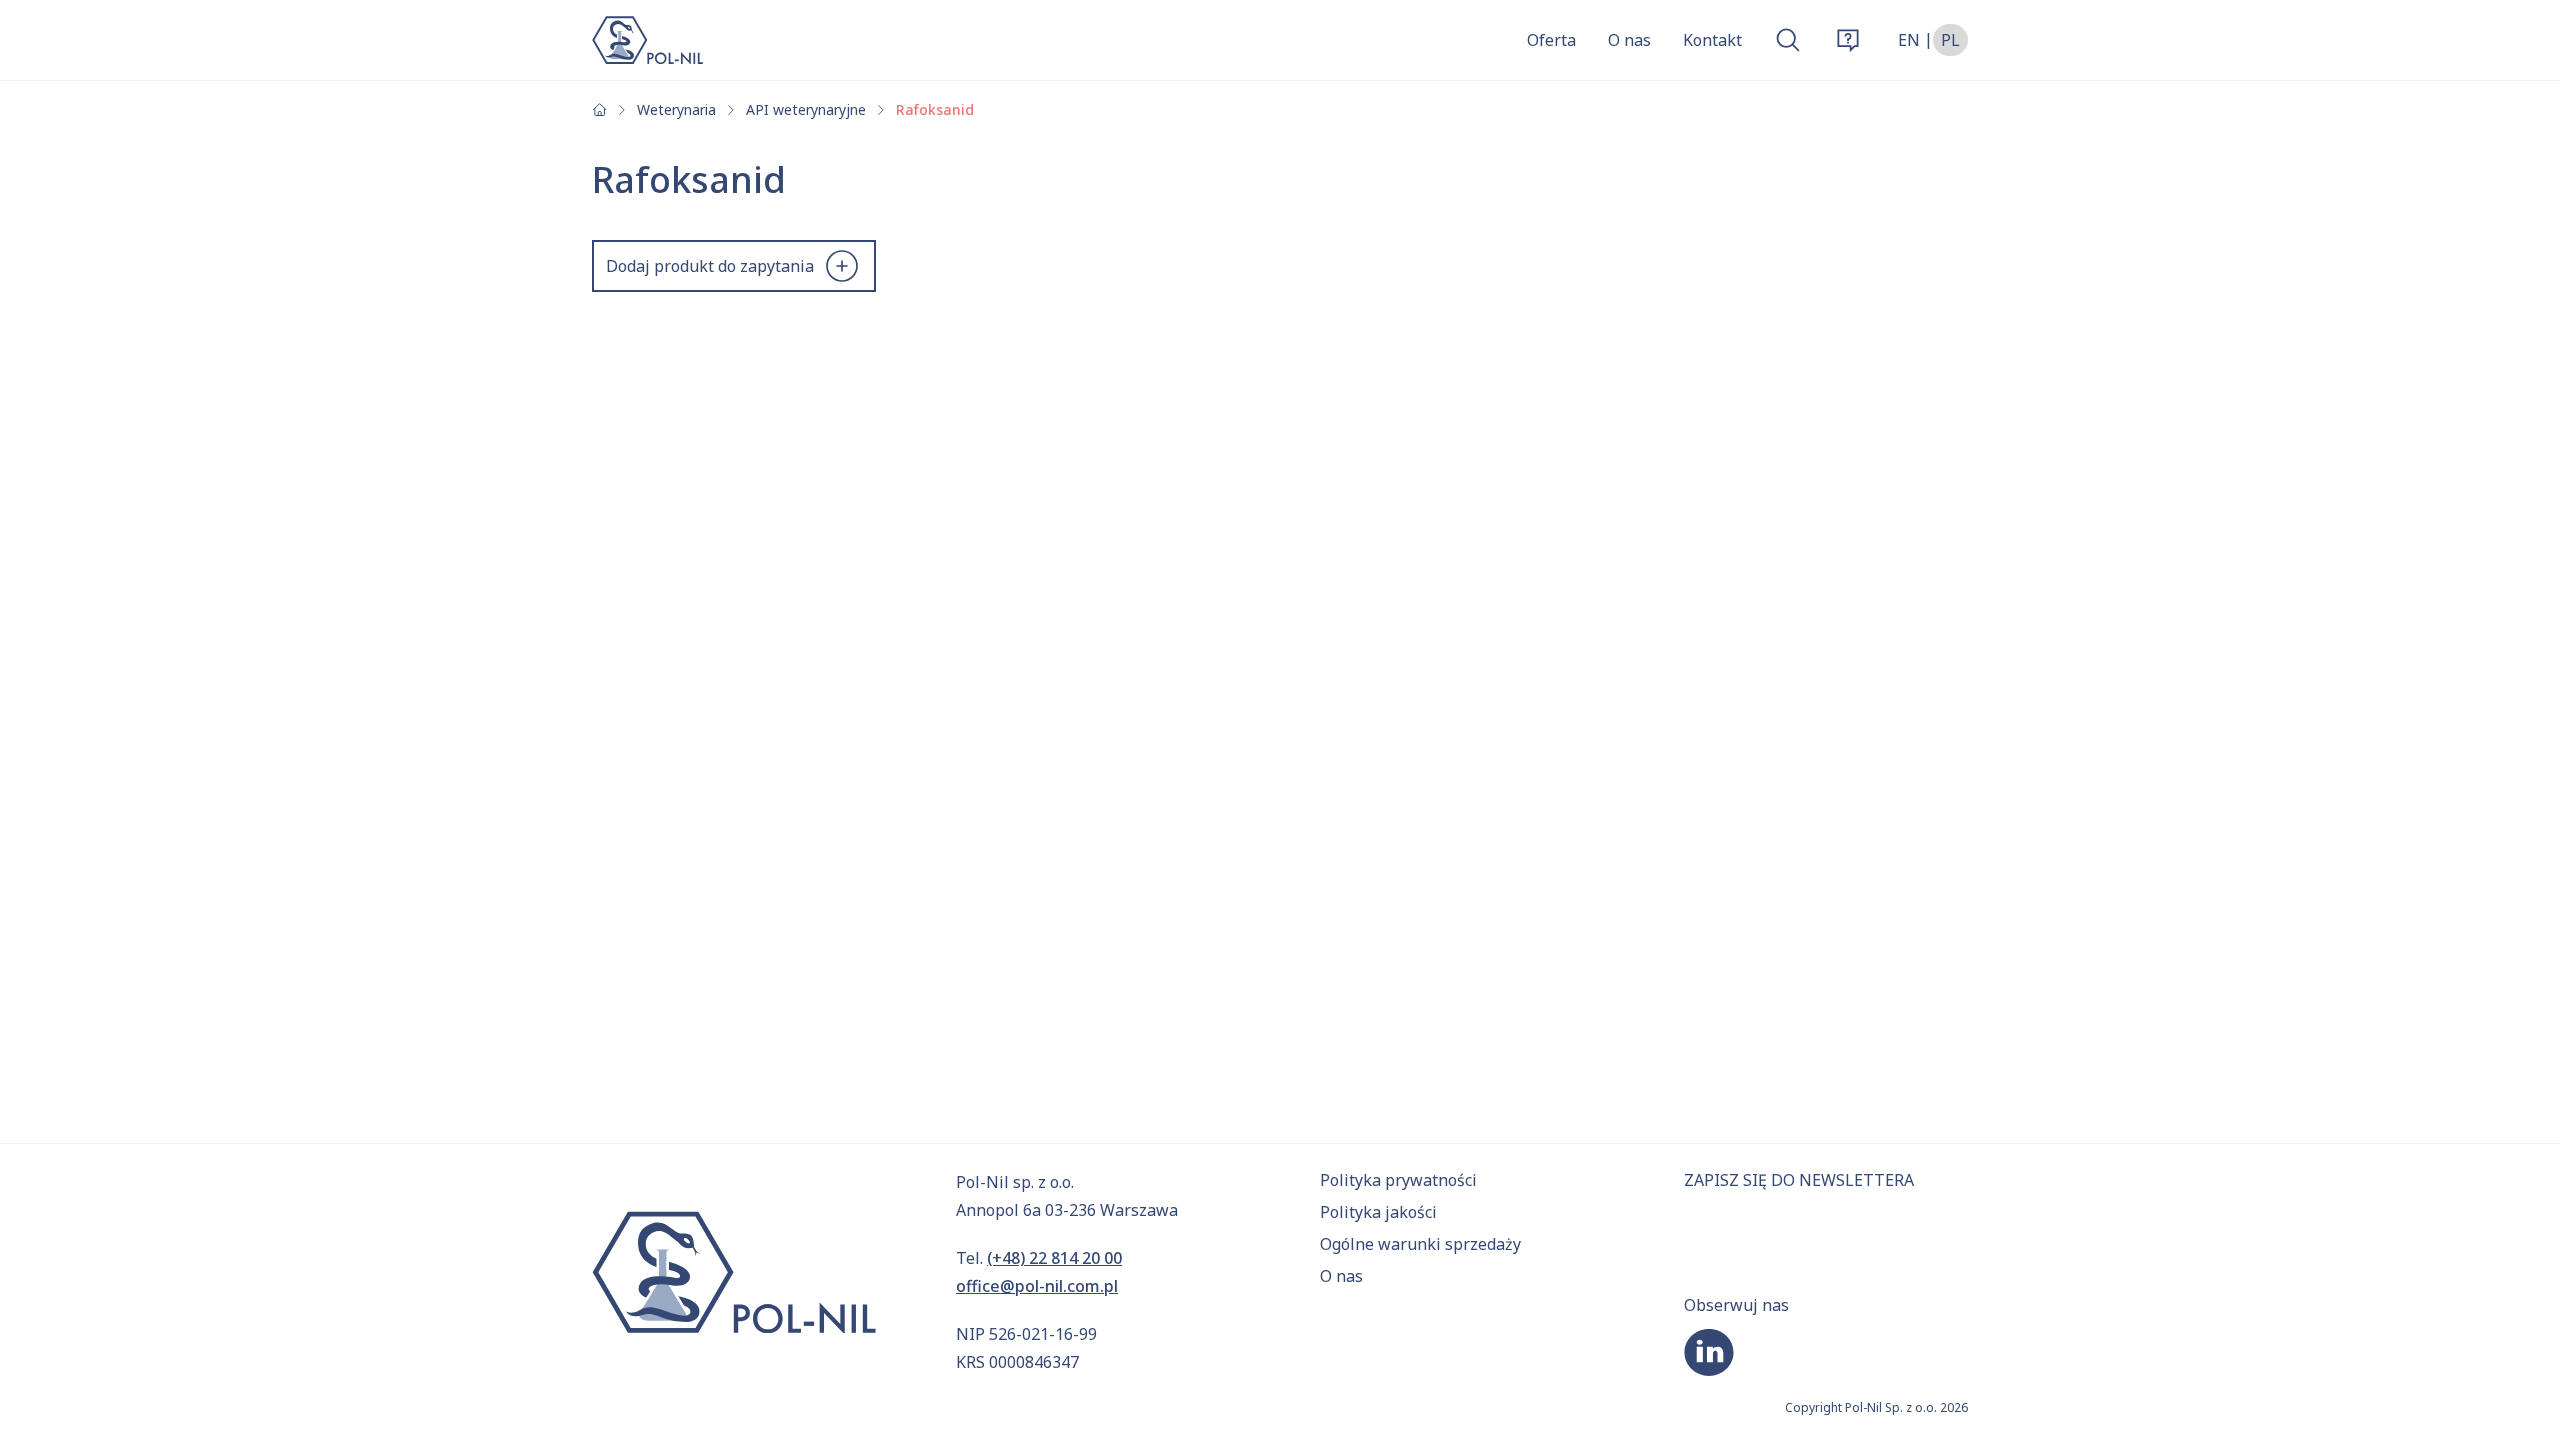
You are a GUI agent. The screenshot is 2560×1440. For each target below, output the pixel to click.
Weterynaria (676, 109)
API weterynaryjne (806, 109)
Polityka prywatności (1398, 1180)
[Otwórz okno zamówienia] (1848, 40)
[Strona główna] (599, 109)
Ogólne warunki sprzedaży (1420, 1244)
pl (1950, 40)
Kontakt (1712, 40)
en (1909, 40)
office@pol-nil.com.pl (1037, 1286)
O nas (1629, 40)
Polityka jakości (1378, 1212)
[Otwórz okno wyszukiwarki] (1788, 40)
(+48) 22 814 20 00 (1054, 1258)
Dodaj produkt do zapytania (710, 266)
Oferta (1551, 40)
